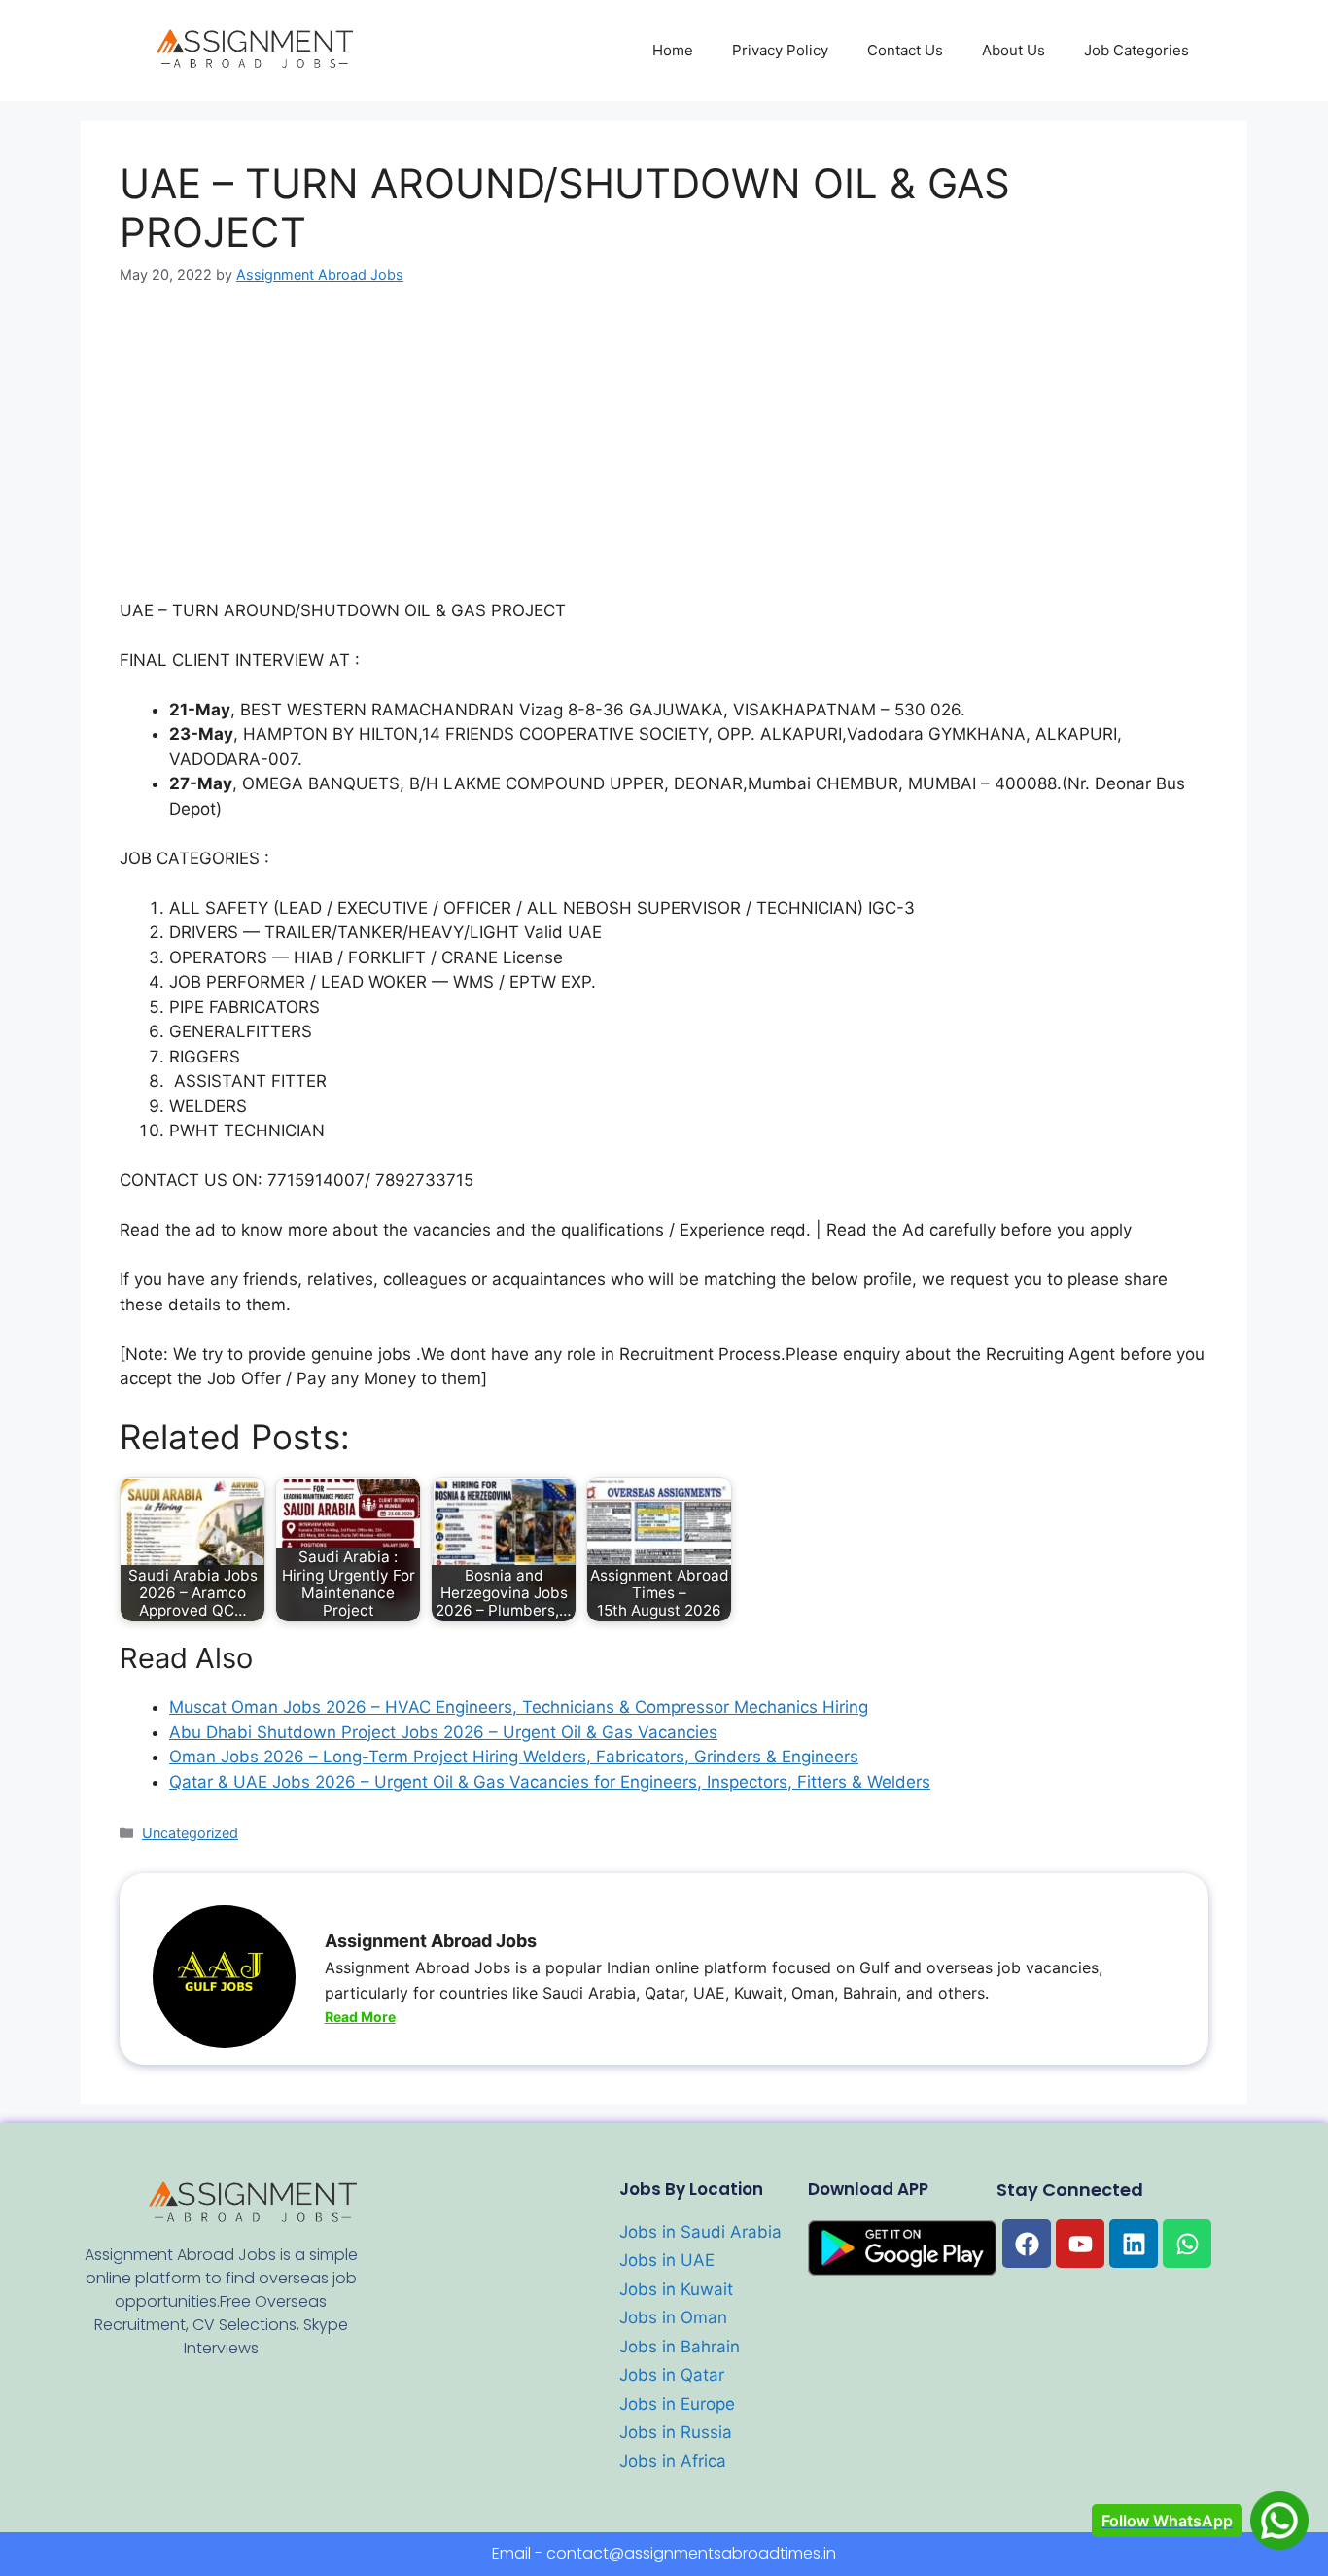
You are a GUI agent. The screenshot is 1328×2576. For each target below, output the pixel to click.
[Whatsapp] (1187, 2244)
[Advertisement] (664, 455)
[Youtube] (1080, 2244)
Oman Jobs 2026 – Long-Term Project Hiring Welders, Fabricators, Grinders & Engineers (514, 1757)
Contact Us (905, 50)
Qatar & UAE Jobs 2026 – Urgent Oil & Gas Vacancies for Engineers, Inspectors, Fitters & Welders (550, 1782)
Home (673, 50)
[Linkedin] (1134, 2244)
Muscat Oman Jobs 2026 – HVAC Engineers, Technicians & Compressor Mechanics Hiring (519, 1707)
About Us (1013, 50)
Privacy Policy (780, 50)
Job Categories (1136, 50)
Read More (360, 2017)
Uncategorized (190, 1833)
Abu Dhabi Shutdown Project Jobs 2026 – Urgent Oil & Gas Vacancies (443, 1732)
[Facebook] (1027, 2244)
